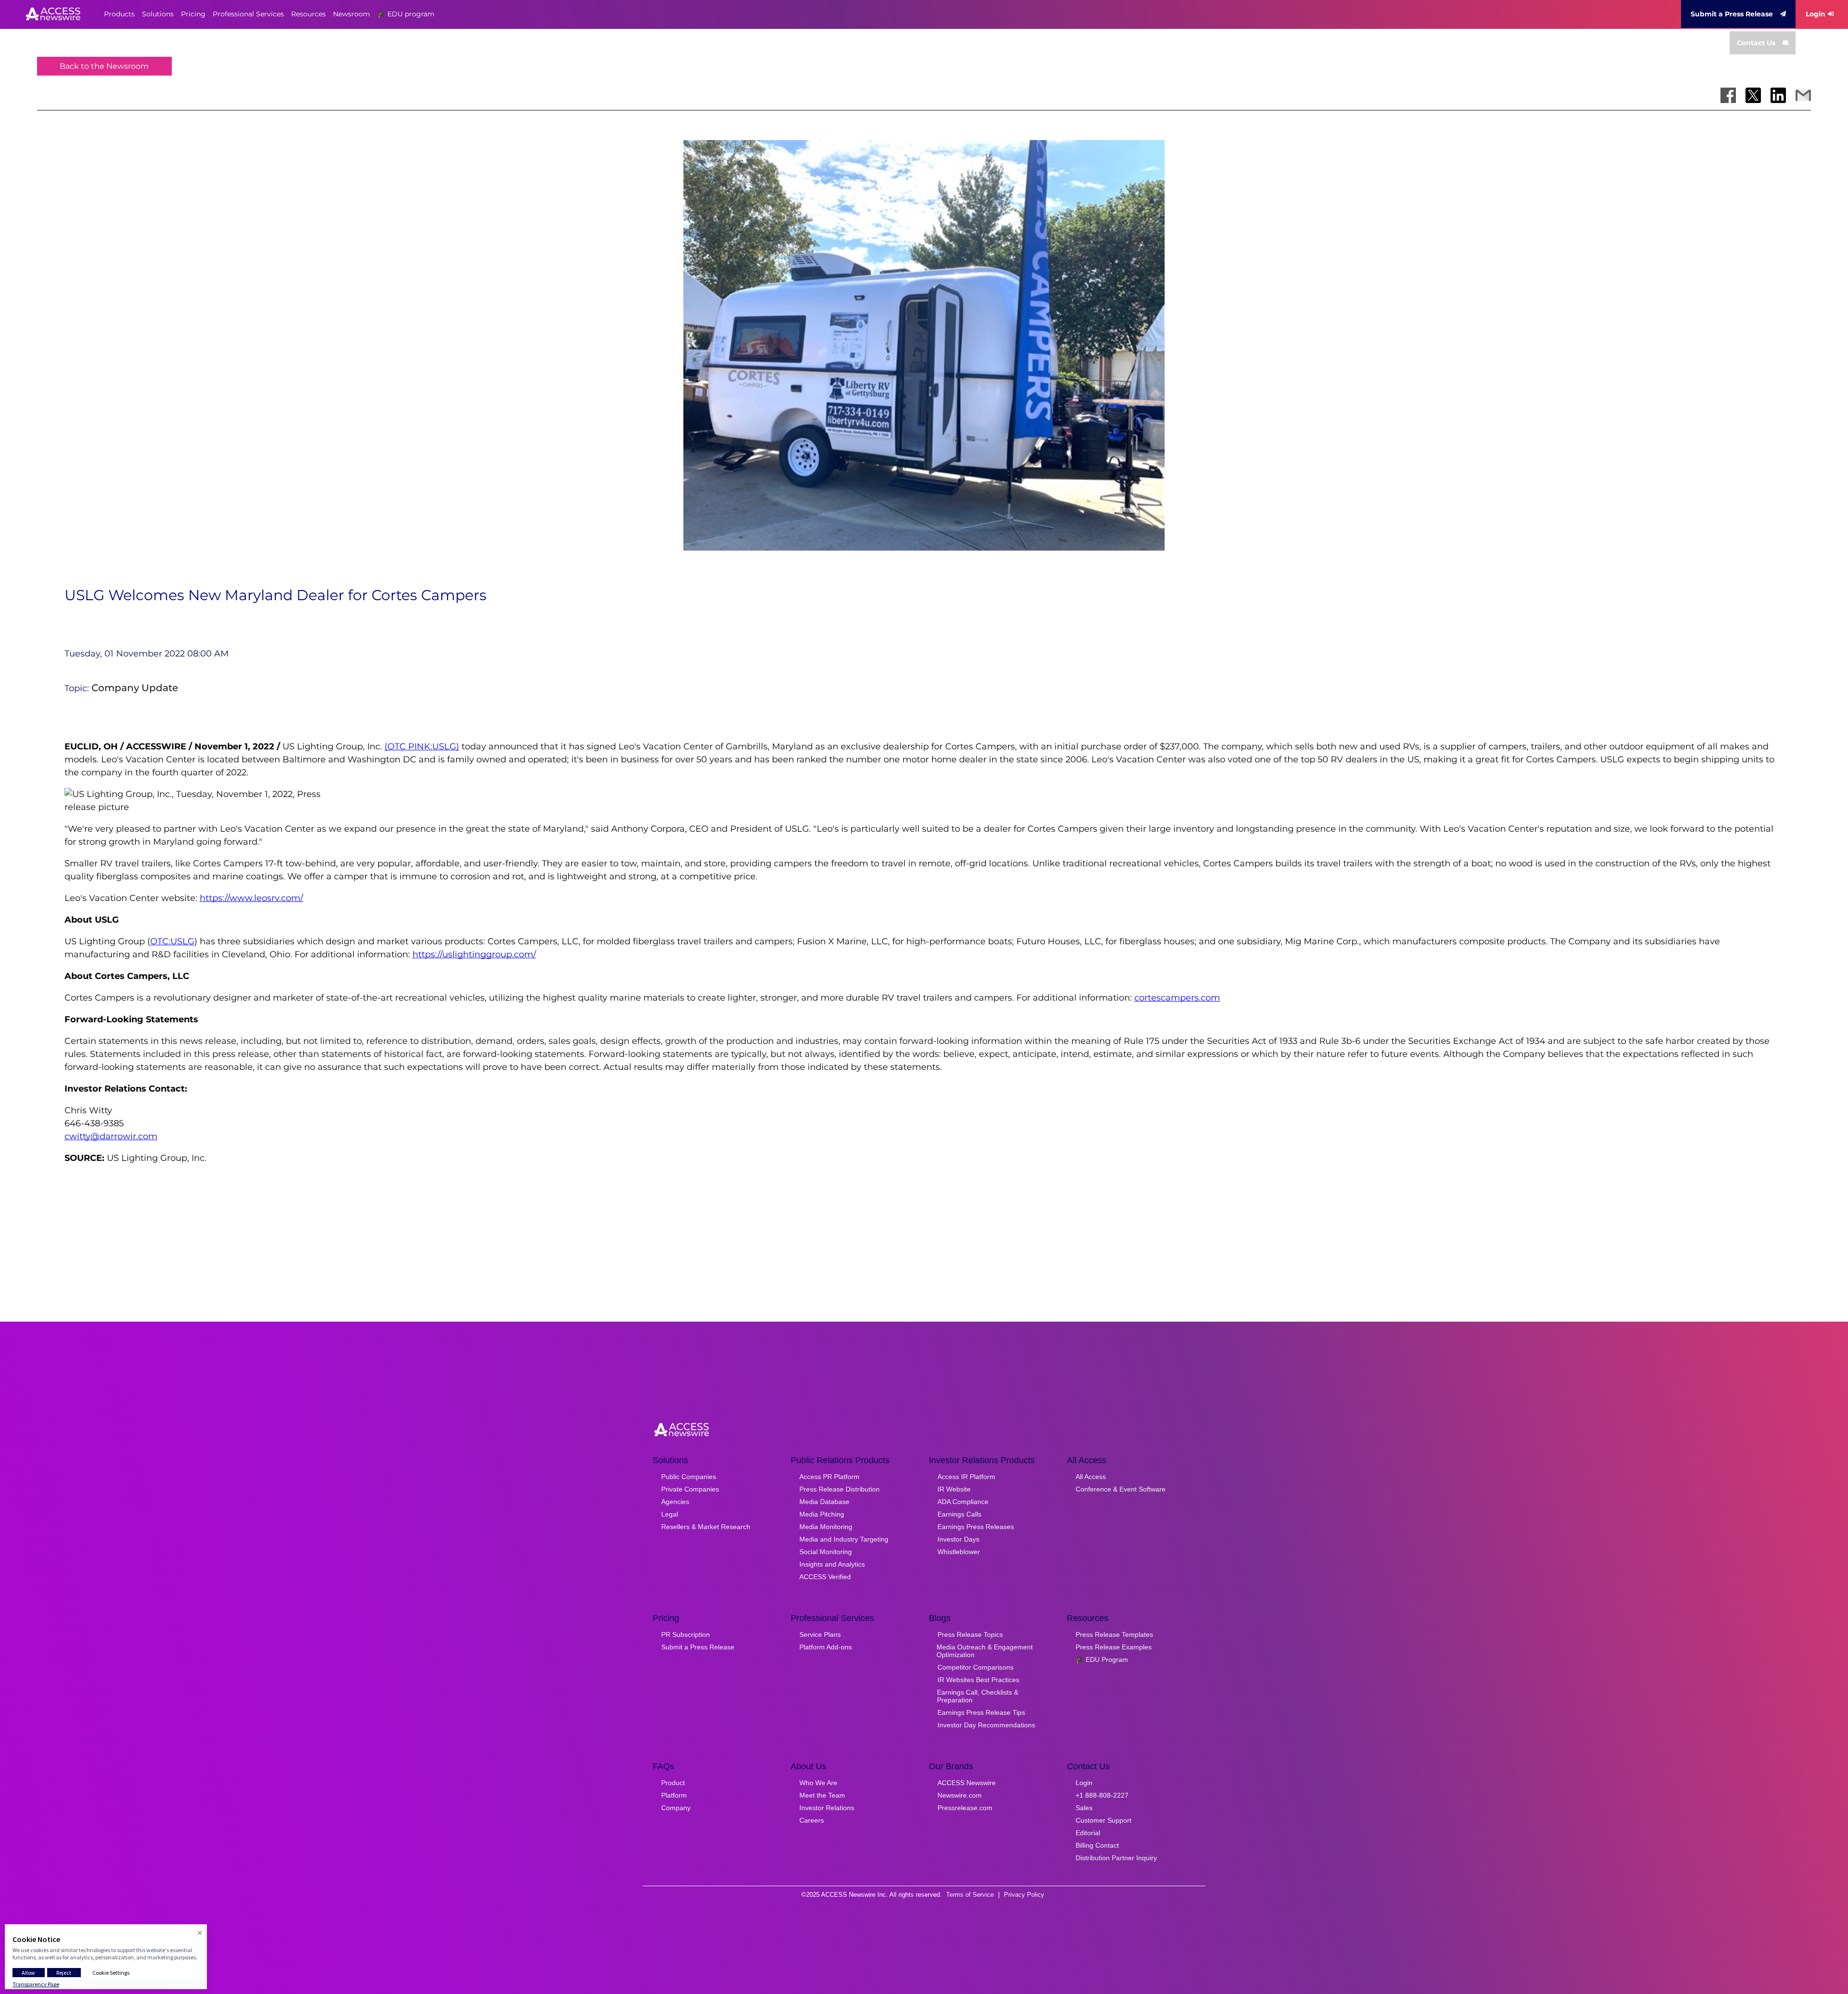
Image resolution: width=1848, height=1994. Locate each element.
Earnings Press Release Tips (981, 1712)
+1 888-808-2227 (1102, 1795)
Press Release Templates (1114, 1634)
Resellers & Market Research (706, 1527)
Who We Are (818, 1783)
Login (1816, 14)
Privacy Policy (1024, 1895)
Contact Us (1756, 43)
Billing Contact (1097, 1845)
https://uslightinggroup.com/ (474, 954)
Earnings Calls (959, 1514)
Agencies (675, 1502)
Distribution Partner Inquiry (1116, 1858)
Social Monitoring (826, 1552)
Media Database (824, 1502)
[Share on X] (1753, 95)
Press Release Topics (970, 1634)
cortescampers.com (1177, 998)
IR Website (954, 1489)
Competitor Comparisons (975, 1667)
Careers (812, 1820)
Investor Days (958, 1539)
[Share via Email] (1803, 95)
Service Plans (820, 1634)
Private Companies (690, 1489)
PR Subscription (686, 1634)
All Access (1091, 1477)
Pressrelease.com (965, 1808)
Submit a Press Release (1732, 14)
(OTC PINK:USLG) (422, 746)
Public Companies (689, 1477)
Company (676, 1808)
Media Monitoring (826, 1527)
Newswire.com (960, 1795)
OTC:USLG (172, 941)
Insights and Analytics (832, 1564)
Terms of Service (970, 1895)
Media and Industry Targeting (844, 1539)
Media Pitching (822, 1514)
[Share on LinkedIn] (1778, 95)
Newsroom (352, 14)
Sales (1084, 1808)
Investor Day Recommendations (986, 1725)
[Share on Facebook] (1728, 95)
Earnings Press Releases (976, 1527)
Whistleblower (959, 1552)
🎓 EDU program (406, 14)
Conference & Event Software (1121, 1489)
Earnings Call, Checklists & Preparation (978, 1696)
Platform (674, 1795)
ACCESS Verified (825, 1577)
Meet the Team (822, 1795)
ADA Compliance (963, 1502)
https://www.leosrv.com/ (251, 898)
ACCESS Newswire (967, 1783)
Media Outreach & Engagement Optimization (985, 1651)
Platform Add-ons (826, 1647)
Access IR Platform (966, 1477)
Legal (670, 1514)
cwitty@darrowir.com (111, 1136)
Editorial (1088, 1833)
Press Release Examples (1114, 1647)
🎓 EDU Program (1102, 1660)
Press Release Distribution (840, 1489)
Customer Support (1104, 1820)
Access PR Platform (829, 1477)
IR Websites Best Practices (978, 1680)
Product (673, 1783)
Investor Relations (827, 1808)
